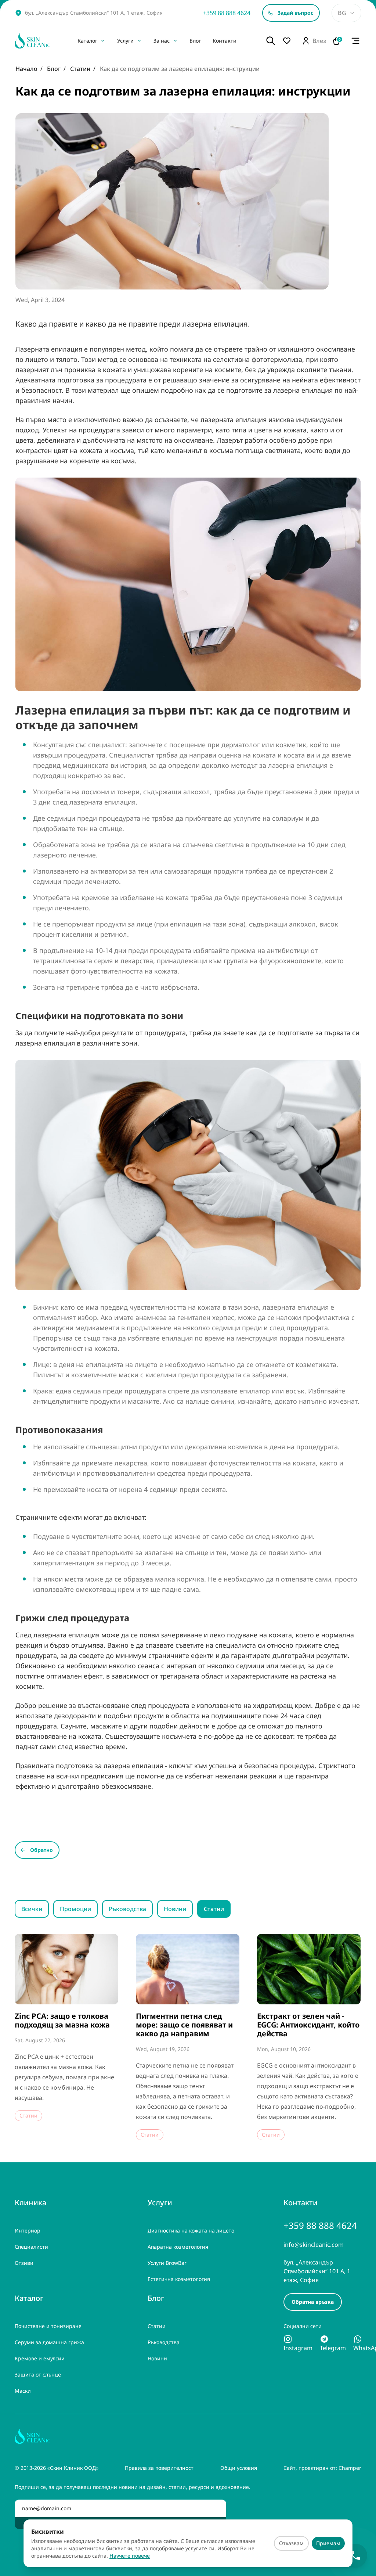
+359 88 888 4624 (227, 13)
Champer (350, 2468)
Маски (23, 2391)
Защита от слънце (38, 2374)
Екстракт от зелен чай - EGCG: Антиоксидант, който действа (308, 2025)
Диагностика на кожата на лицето (191, 2230)
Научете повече (130, 2556)
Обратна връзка (313, 2302)
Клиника (30, 2203)
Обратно (41, 1850)
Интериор (28, 2230)
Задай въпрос (295, 13)
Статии (214, 1909)
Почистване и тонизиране (48, 2326)
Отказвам (291, 2543)
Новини (175, 1909)
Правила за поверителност (159, 2468)
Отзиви (24, 2263)
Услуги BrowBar (167, 2263)
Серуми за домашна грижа (49, 2342)
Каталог (87, 41)
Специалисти (31, 2247)
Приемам (328, 2543)
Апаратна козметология (178, 2247)
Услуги (125, 41)
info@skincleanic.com (314, 2245)
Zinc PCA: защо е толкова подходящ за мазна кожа (62, 2021)
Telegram (333, 2348)
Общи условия (239, 2468)
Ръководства (127, 1909)
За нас (162, 41)
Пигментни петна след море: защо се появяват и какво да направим (184, 2025)
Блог (195, 41)
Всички (32, 1909)
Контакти (225, 41)
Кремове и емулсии (40, 2358)
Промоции (75, 1909)
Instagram (298, 2348)
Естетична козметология (179, 2279)
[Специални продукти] (289, 41)
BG (342, 13)
